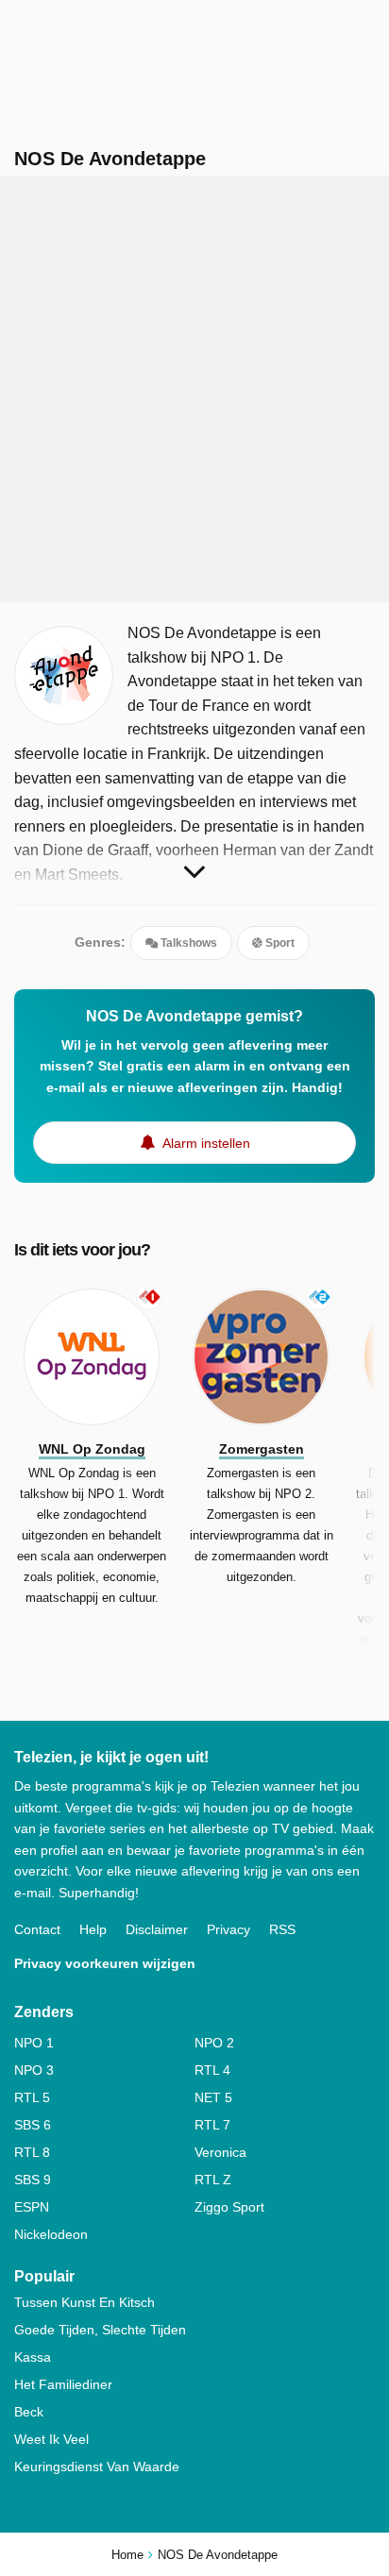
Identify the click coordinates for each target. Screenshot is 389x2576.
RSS (282, 1929)
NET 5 (213, 2097)
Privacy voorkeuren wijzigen (105, 1963)
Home (127, 2555)
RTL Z (213, 2180)
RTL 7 (212, 2125)
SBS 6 (33, 2125)
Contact (37, 1929)
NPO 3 (34, 2070)
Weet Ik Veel (51, 2439)
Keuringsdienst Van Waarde (97, 2467)
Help (93, 1929)
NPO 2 (214, 2043)
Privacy (228, 1929)
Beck (29, 2412)
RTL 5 (32, 2097)
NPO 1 (34, 2043)
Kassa (33, 2357)
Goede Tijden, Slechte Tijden (100, 2330)
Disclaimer (157, 1929)
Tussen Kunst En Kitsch (85, 2302)
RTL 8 (32, 2152)
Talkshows (187, 943)
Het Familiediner (63, 2384)
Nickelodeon (51, 2234)
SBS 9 (33, 2180)
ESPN (32, 2207)
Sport (279, 943)
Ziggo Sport (229, 2207)
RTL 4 (212, 2070)
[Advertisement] (194, 389)
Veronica (220, 2152)
